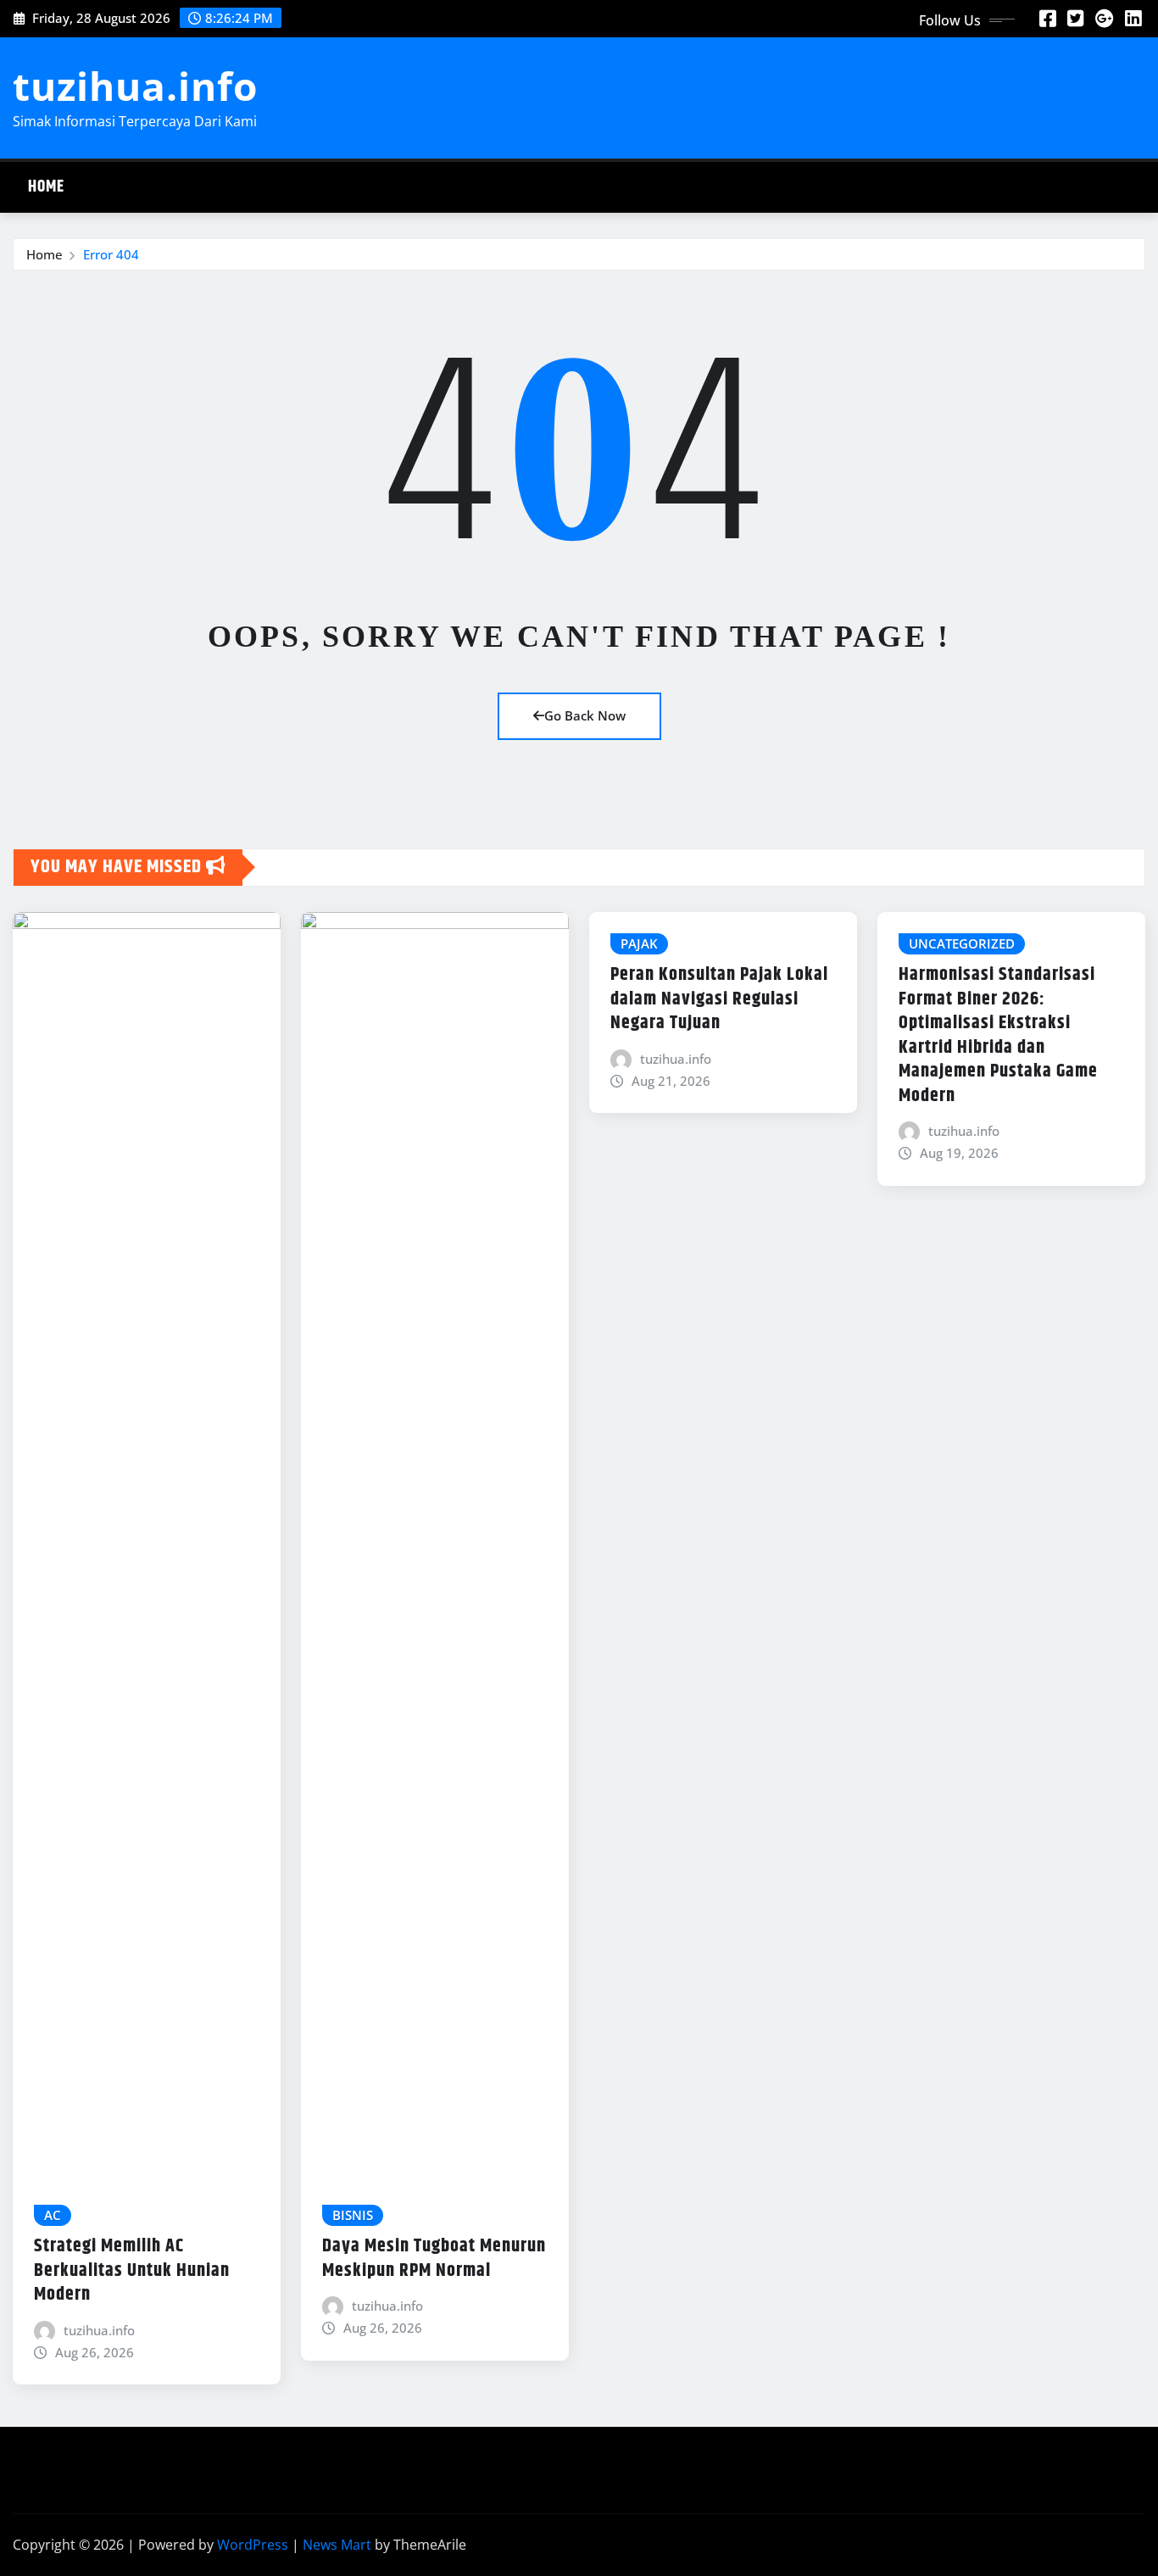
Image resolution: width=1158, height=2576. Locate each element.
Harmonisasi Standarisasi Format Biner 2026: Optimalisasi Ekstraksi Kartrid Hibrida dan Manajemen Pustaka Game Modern (998, 1035)
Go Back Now (585, 715)
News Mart (337, 2545)
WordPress (253, 2545)
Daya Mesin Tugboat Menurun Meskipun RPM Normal (434, 2259)
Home (46, 187)
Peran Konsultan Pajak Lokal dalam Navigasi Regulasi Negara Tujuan (719, 999)
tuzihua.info (135, 86)
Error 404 (111, 254)
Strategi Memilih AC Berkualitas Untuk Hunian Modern (132, 2270)
